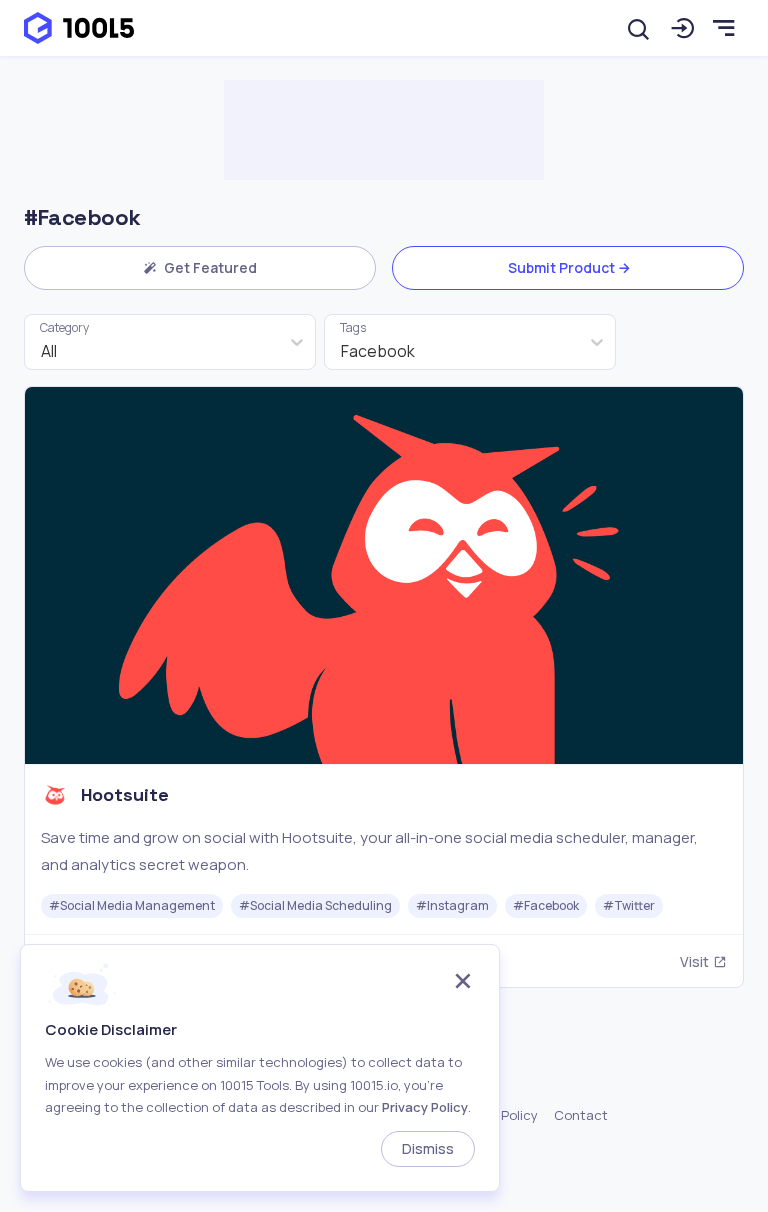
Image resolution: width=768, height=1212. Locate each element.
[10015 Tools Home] (79, 28)
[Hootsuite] (384, 686)
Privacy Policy (425, 1107)
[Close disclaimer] (463, 983)
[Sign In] (682, 28)
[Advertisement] (384, 130)
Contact (581, 1115)
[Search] (639, 28)
